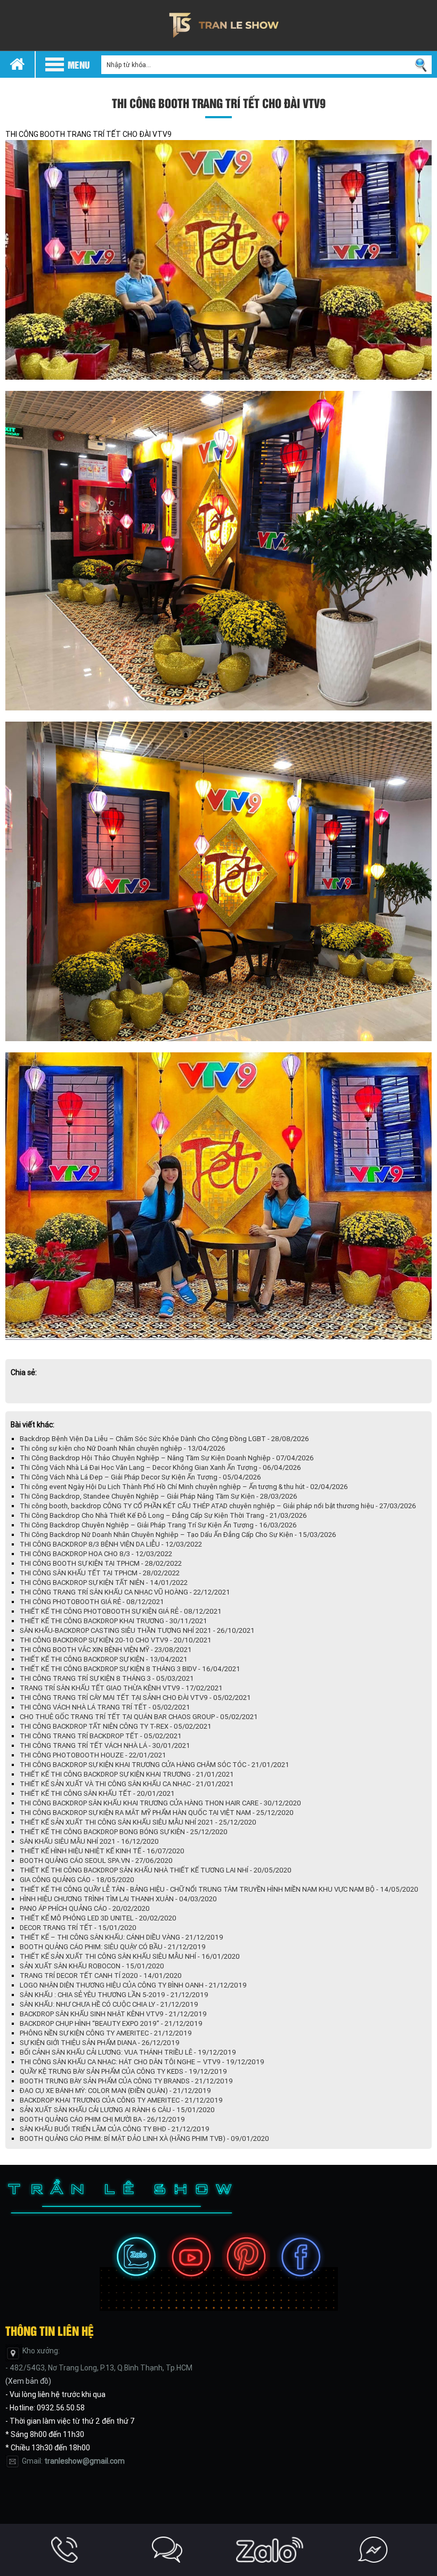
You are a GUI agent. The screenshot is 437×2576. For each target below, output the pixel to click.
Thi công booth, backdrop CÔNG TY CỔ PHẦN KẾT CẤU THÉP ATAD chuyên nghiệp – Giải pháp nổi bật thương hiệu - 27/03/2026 (218, 1506)
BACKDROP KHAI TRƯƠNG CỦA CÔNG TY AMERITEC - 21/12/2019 (121, 2100)
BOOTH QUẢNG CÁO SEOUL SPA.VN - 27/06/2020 (96, 1861)
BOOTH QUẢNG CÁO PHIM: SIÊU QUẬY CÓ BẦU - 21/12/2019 (113, 1947)
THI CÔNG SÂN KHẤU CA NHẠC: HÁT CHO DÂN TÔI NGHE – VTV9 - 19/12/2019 (142, 2062)
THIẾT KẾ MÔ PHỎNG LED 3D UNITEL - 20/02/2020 (98, 1918)
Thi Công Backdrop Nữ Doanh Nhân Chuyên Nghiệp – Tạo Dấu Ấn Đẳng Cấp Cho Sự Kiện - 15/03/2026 (178, 1535)
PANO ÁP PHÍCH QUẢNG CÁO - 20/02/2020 (85, 1908)
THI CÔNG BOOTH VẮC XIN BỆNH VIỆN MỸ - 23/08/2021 (106, 1650)
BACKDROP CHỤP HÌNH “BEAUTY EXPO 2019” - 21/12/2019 (111, 2023)
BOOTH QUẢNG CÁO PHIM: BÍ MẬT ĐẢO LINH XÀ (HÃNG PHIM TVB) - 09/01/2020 (144, 2139)
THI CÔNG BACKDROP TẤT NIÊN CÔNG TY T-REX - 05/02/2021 (116, 1726)
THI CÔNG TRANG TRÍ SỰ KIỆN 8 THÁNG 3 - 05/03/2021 (107, 1678)
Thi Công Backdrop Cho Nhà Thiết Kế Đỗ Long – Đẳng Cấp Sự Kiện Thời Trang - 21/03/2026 (163, 1515)
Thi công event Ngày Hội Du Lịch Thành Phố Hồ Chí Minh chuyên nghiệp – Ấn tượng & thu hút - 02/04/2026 (184, 1487)
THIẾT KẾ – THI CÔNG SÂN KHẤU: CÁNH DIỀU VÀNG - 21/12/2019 (122, 1937)
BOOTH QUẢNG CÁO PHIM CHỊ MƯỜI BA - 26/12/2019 (102, 2119)
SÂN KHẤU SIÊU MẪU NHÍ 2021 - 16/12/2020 (89, 1841)
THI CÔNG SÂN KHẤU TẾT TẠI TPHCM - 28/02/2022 (100, 1573)
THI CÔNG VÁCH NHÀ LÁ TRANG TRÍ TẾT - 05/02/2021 (105, 1707)
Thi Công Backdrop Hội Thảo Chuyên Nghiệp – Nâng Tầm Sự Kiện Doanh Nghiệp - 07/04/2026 (167, 1458)
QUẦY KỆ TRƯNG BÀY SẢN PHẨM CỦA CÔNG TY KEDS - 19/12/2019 (123, 2071)
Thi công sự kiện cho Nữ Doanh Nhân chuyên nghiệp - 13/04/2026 (123, 1448)
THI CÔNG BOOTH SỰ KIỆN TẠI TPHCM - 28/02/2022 (101, 1563)
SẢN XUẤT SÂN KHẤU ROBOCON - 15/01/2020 (92, 1966)
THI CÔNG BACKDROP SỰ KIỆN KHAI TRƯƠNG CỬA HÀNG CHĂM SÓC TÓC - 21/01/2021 (155, 1765)
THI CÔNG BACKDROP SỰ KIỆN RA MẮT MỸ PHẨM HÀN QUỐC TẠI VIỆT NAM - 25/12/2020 (157, 1813)
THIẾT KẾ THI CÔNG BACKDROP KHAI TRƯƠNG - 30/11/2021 (114, 1621)
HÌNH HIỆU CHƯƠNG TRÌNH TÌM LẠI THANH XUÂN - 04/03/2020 (118, 1899)
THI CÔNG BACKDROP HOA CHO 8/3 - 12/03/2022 (96, 1554)
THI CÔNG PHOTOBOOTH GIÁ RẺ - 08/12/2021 (92, 1602)
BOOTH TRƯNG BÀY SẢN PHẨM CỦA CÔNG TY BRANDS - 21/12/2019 (126, 2081)
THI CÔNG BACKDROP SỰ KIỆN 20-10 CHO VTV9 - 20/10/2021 (116, 1640)
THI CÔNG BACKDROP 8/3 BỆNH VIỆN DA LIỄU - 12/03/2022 (111, 1544)
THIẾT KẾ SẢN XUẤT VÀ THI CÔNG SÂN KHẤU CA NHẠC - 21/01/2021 (127, 1784)
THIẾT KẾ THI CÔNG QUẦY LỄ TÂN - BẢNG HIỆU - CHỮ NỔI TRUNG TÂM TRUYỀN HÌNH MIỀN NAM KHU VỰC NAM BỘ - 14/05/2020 (219, 1889)
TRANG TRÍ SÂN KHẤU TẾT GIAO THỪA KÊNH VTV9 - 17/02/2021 (121, 1688)
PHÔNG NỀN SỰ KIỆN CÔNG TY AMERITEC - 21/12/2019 (106, 2033)
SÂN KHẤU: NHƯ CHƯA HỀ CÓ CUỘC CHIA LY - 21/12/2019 (109, 2004)
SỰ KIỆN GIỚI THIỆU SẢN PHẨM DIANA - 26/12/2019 (100, 2043)
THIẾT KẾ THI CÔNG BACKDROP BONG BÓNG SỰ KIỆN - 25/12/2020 (124, 1832)
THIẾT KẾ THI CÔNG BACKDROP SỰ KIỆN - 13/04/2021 (104, 1659)
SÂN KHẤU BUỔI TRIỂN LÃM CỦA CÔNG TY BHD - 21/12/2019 (115, 2129)
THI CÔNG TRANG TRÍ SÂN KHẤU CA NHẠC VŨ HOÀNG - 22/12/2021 (125, 1592)
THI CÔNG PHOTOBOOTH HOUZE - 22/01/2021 (93, 1755)
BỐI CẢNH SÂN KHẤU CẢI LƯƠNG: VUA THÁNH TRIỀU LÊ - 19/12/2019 (128, 2052)
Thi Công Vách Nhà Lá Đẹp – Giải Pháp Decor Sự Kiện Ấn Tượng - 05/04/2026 (140, 1477)
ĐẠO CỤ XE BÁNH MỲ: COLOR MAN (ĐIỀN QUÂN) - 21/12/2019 (115, 2091)
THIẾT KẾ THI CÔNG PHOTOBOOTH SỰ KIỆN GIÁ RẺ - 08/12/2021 (121, 1611)
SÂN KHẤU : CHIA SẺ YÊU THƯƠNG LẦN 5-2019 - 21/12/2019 (114, 1995)
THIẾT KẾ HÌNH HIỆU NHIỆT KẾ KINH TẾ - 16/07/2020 (102, 1851)
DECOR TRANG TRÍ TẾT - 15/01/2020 (78, 1928)
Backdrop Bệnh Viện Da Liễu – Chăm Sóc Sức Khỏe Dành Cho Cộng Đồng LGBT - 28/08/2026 (164, 1439)
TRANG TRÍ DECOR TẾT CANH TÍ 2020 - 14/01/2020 (101, 1976)
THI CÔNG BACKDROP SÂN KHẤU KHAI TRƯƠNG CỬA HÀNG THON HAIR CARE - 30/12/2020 (160, 1803)
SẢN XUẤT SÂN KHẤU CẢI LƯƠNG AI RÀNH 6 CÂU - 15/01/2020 (117, 2110)
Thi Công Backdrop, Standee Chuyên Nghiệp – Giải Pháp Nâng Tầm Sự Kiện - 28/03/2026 (159, 1496)
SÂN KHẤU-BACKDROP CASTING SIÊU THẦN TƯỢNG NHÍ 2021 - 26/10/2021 (137, 1630)
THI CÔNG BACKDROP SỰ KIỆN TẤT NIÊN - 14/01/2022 (104, 1583)
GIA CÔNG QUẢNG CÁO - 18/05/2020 (77, 1880)
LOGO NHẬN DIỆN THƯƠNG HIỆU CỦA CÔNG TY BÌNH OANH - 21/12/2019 (133, 1985)
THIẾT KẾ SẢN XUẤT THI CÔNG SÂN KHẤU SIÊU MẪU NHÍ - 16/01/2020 (130, 1956)
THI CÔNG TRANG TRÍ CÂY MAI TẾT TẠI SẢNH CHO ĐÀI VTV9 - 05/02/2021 (135, 1698)
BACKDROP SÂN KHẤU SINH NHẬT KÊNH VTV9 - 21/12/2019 (113, 2014)
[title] (65, 2550)
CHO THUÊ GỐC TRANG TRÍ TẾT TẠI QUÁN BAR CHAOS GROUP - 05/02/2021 (139, 1717)
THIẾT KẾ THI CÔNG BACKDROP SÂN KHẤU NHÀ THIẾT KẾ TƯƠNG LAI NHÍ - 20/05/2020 (156, 1870)
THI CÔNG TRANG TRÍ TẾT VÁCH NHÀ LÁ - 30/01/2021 (105, 1745)
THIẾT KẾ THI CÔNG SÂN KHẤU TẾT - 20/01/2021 (97, 1793)
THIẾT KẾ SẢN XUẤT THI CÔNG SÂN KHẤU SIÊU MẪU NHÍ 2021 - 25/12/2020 (138, 1822)
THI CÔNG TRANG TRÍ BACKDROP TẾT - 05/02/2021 (101, 1736)
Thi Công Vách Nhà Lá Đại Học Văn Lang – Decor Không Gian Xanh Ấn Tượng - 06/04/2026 (160, 1467)
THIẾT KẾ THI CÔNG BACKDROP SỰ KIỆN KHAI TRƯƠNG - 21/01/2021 (127, 1774)
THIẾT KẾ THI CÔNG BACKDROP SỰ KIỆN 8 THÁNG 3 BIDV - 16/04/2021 (130, 1669)
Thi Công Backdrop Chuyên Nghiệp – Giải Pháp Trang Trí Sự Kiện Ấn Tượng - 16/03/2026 (158, 1525)
